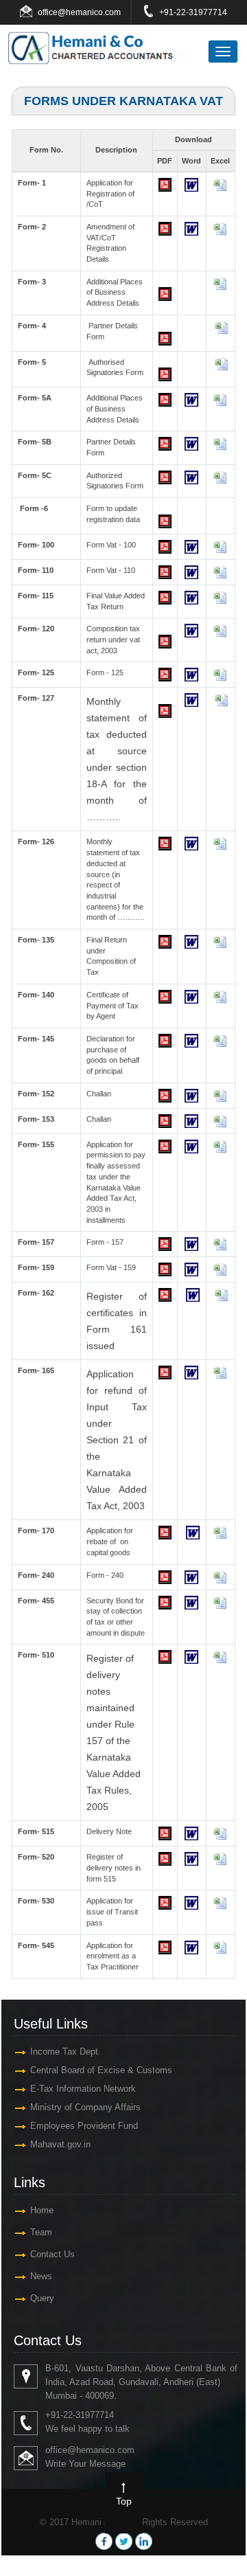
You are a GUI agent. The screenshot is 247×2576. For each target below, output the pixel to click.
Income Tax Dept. (66, 2052)
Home (42, 2210)
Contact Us (52, 2254)
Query (42, 2298)
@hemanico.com (89, 12)
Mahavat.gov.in (60, 2144)
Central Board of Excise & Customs (101, 2070)
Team (41, 2232)
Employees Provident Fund (84, 2126)
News (41, 2276)
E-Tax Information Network (83, 2089)
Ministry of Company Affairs (85, 2107)
